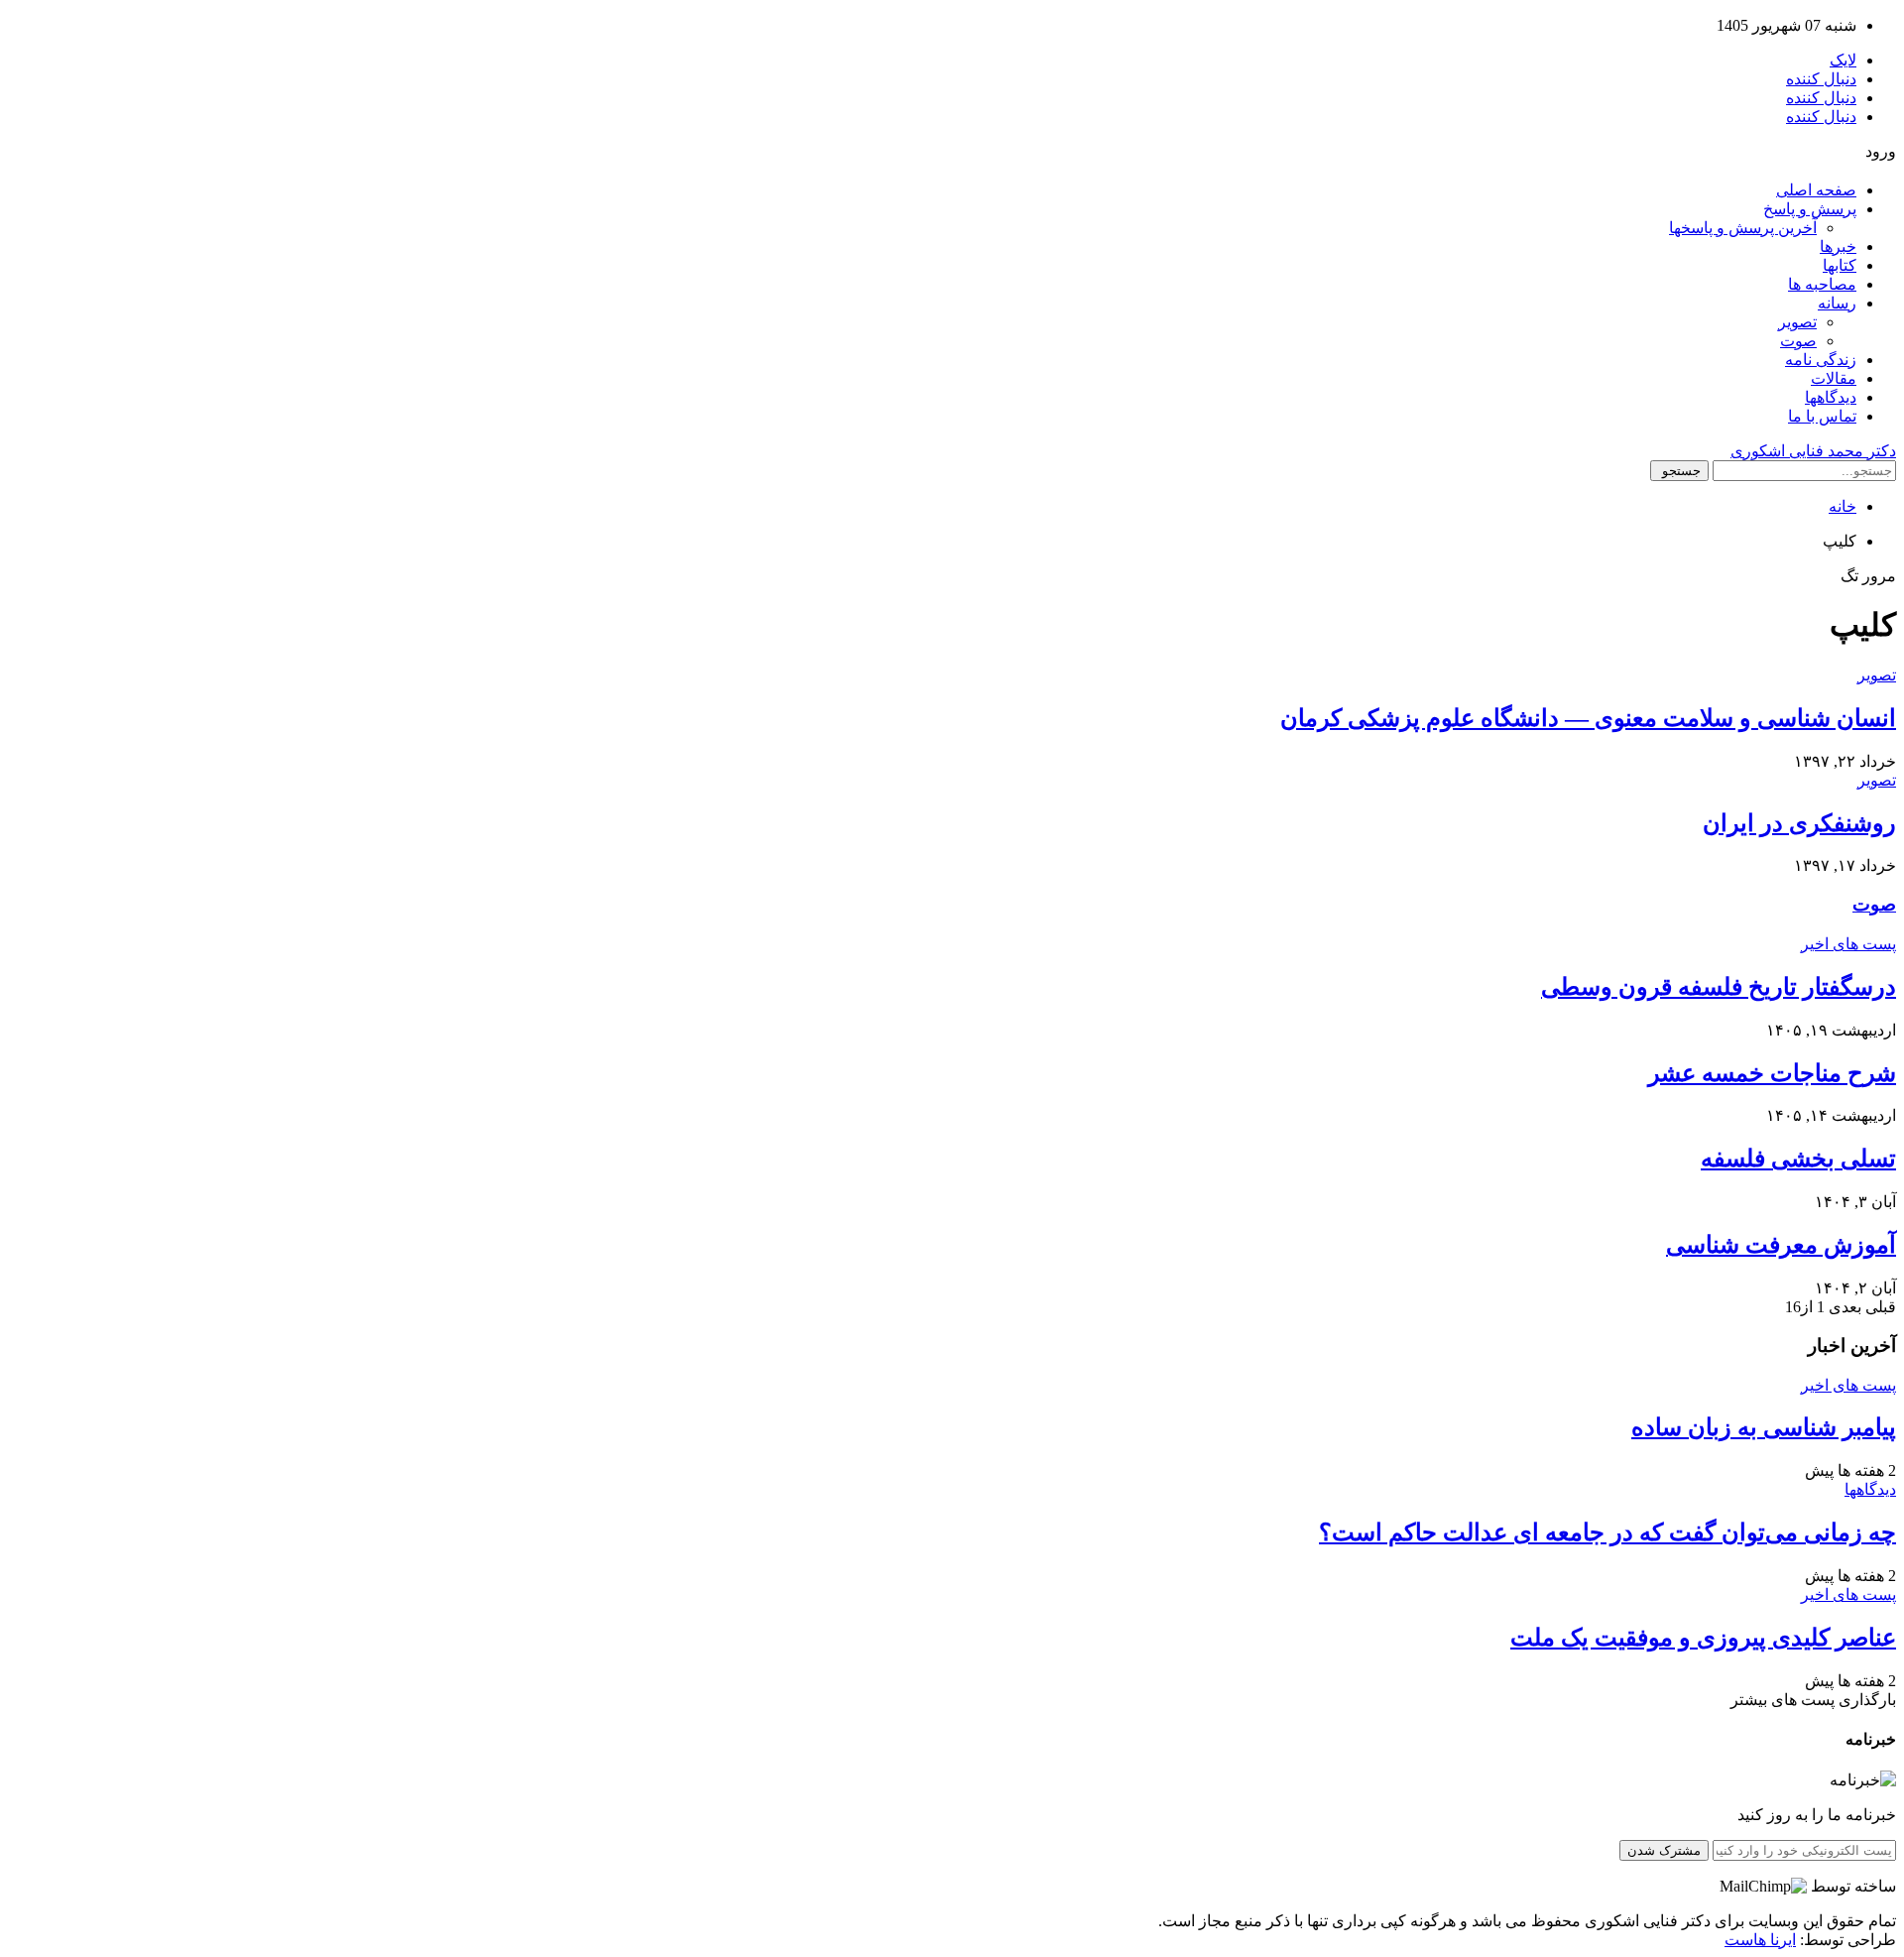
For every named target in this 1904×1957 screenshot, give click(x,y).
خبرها (1838, 246)
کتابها (1840, 265)
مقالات (1834, 378)
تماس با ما (1822, 416)
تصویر (1797, 322)
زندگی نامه (1821, 360)
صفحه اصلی (1816, 190)
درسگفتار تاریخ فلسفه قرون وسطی (1719, 987)
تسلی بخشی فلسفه (1798, 1159)
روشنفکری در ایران (1799, 823)
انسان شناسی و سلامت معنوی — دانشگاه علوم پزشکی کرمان (1588, 718)
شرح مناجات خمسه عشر (1772, 1073)
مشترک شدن (1664, 1850)
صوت (1798, 341)
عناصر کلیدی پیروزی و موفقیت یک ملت (1703, 1638)
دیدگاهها (1831, 397)
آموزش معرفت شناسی (1781, 1245)
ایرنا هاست (1760, 1940)
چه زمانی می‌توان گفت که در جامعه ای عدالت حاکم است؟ (1607, 1532)
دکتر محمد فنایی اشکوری (1813, 451)
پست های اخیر (1848, 944)
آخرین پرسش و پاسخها (1743, 228)
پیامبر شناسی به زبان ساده (1764, 1427)
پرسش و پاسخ (1810, 209)
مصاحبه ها (1822, 284)
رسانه (1837, 303)
